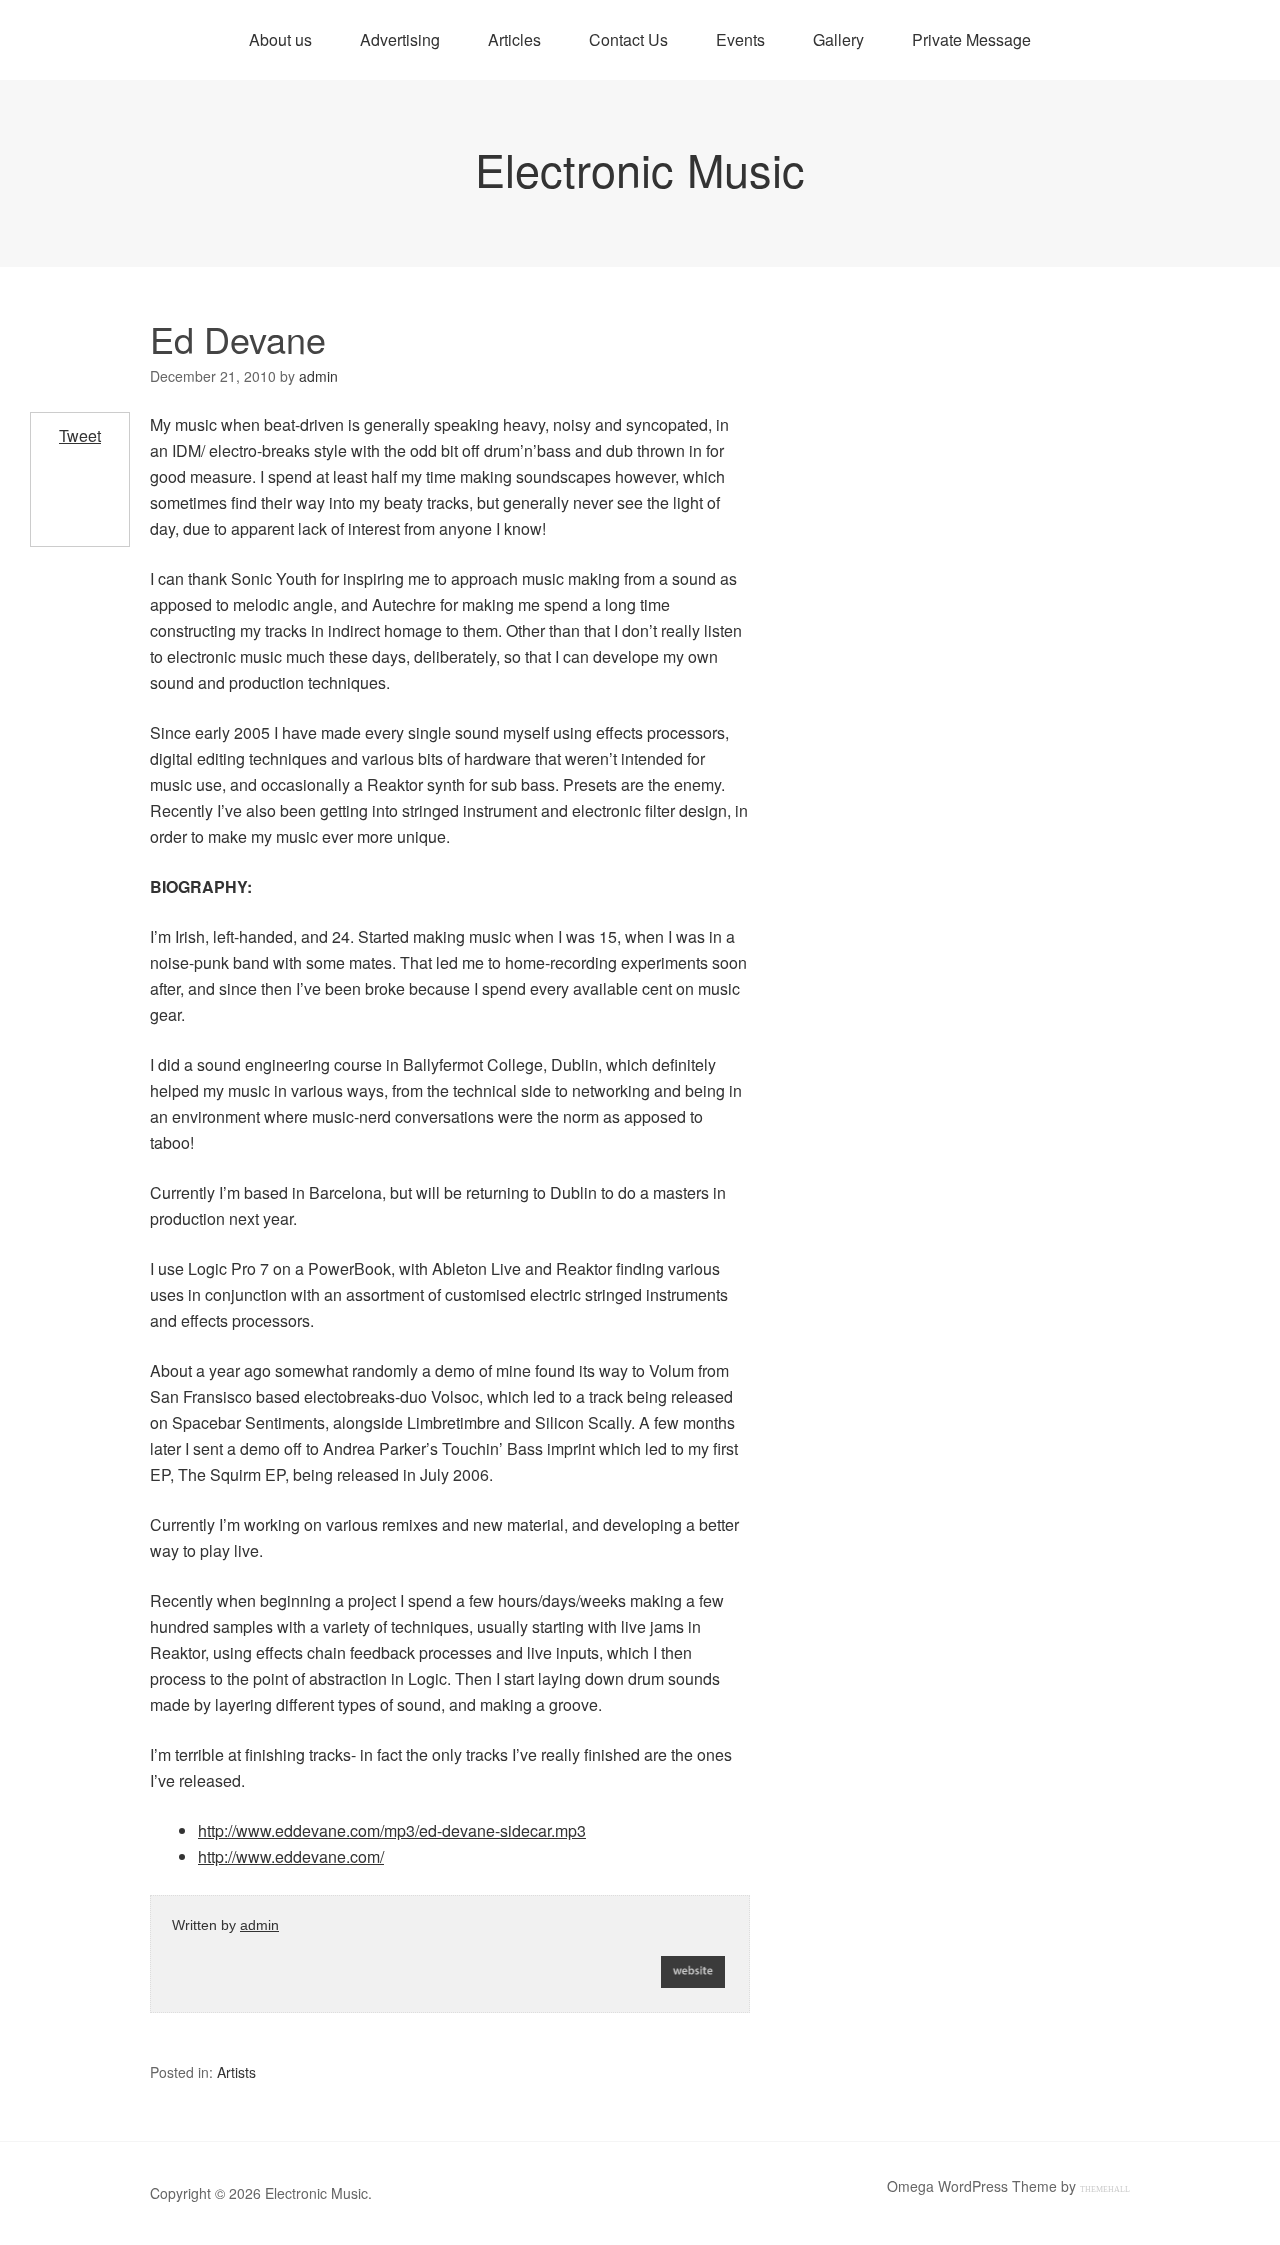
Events (740, 39)
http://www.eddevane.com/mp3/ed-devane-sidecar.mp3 (392, 1830)
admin (259, 1925)
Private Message (971, 39)
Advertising (400, 39)
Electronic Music (640, 168)
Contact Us (628, 39)
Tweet (80, 435)
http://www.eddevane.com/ (291, 1856)
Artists (236, 2072)
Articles (514, 39)
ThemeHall (1105, 2189)
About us (280, 39)
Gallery (838, 39)
